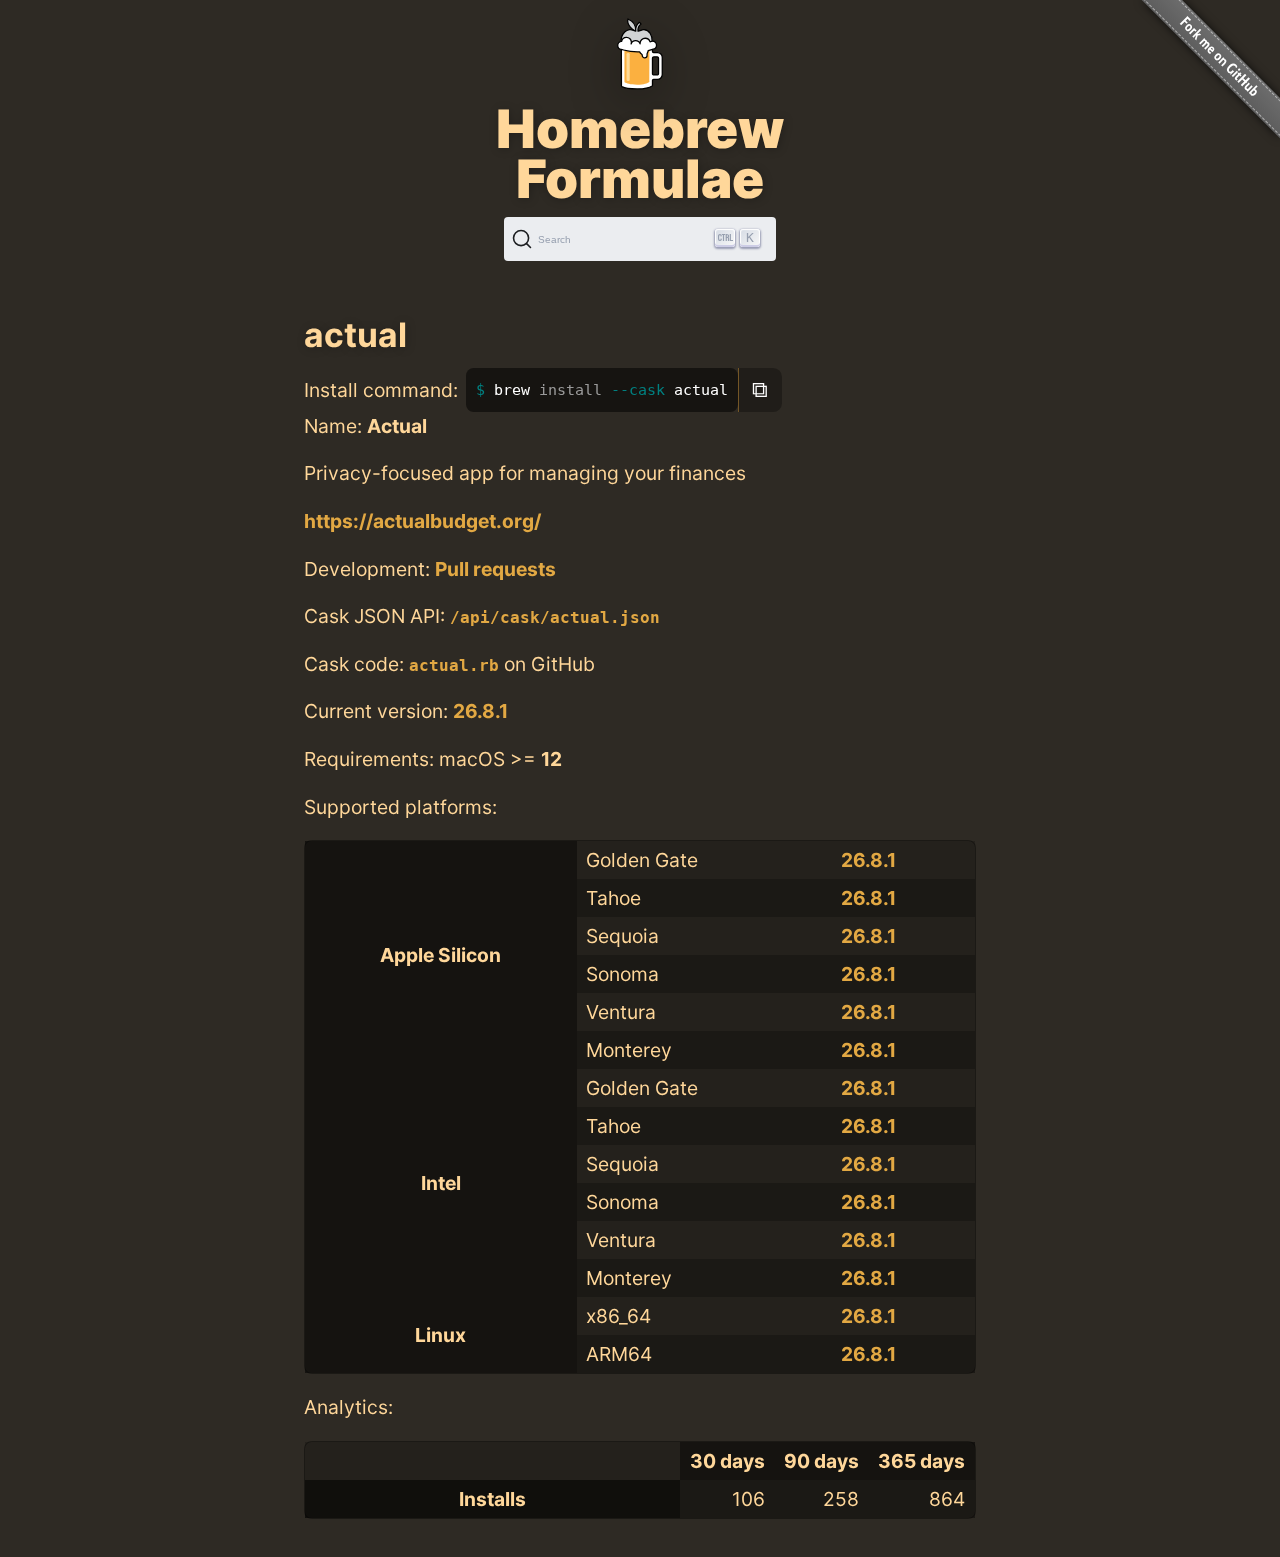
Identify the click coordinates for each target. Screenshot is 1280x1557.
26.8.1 (480, 711)
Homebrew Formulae (640, 154)
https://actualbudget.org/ (422, 521)
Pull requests (495, 569)
